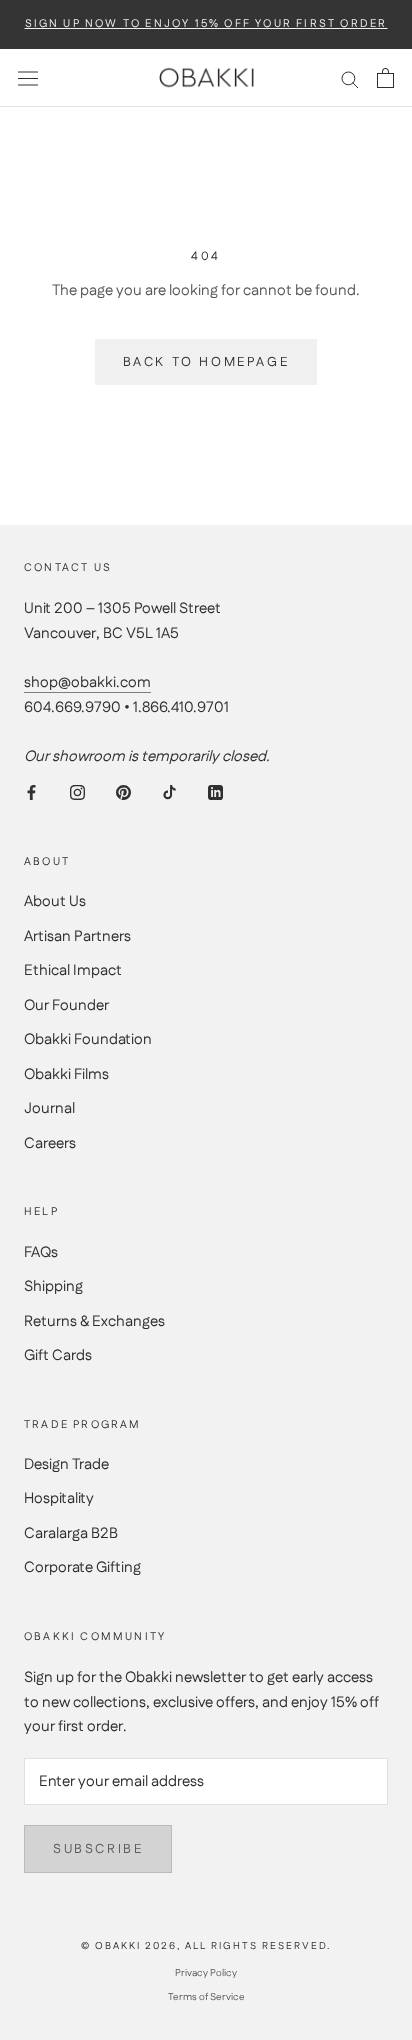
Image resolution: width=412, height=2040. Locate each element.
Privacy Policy (206, 1973)
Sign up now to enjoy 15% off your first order (206, 24)
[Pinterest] (123, 792)
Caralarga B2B (71, 1533)
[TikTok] (169, 792)
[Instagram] (77, 792)
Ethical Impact (73, 970)
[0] (385, 78)
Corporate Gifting (82, 1567)
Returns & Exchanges (94, 1321)
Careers (50, 1143)
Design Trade (66, 1464)
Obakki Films (66, 1074)
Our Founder (66, 1005)
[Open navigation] (28, 78)
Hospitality (59, 1498)
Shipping (53, 1286)
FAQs (41, 1252)
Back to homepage (206, 362)
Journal (49, 1108)
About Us (55, 901)
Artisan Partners (77, 936)
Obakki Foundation (88, 1039)
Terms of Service (206, 1997)
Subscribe (98, 1849)
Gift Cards (58, 1355)
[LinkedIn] (215, 792)
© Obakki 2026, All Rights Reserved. (206, 1946)
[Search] (350, 78)
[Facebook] (31, 792)
